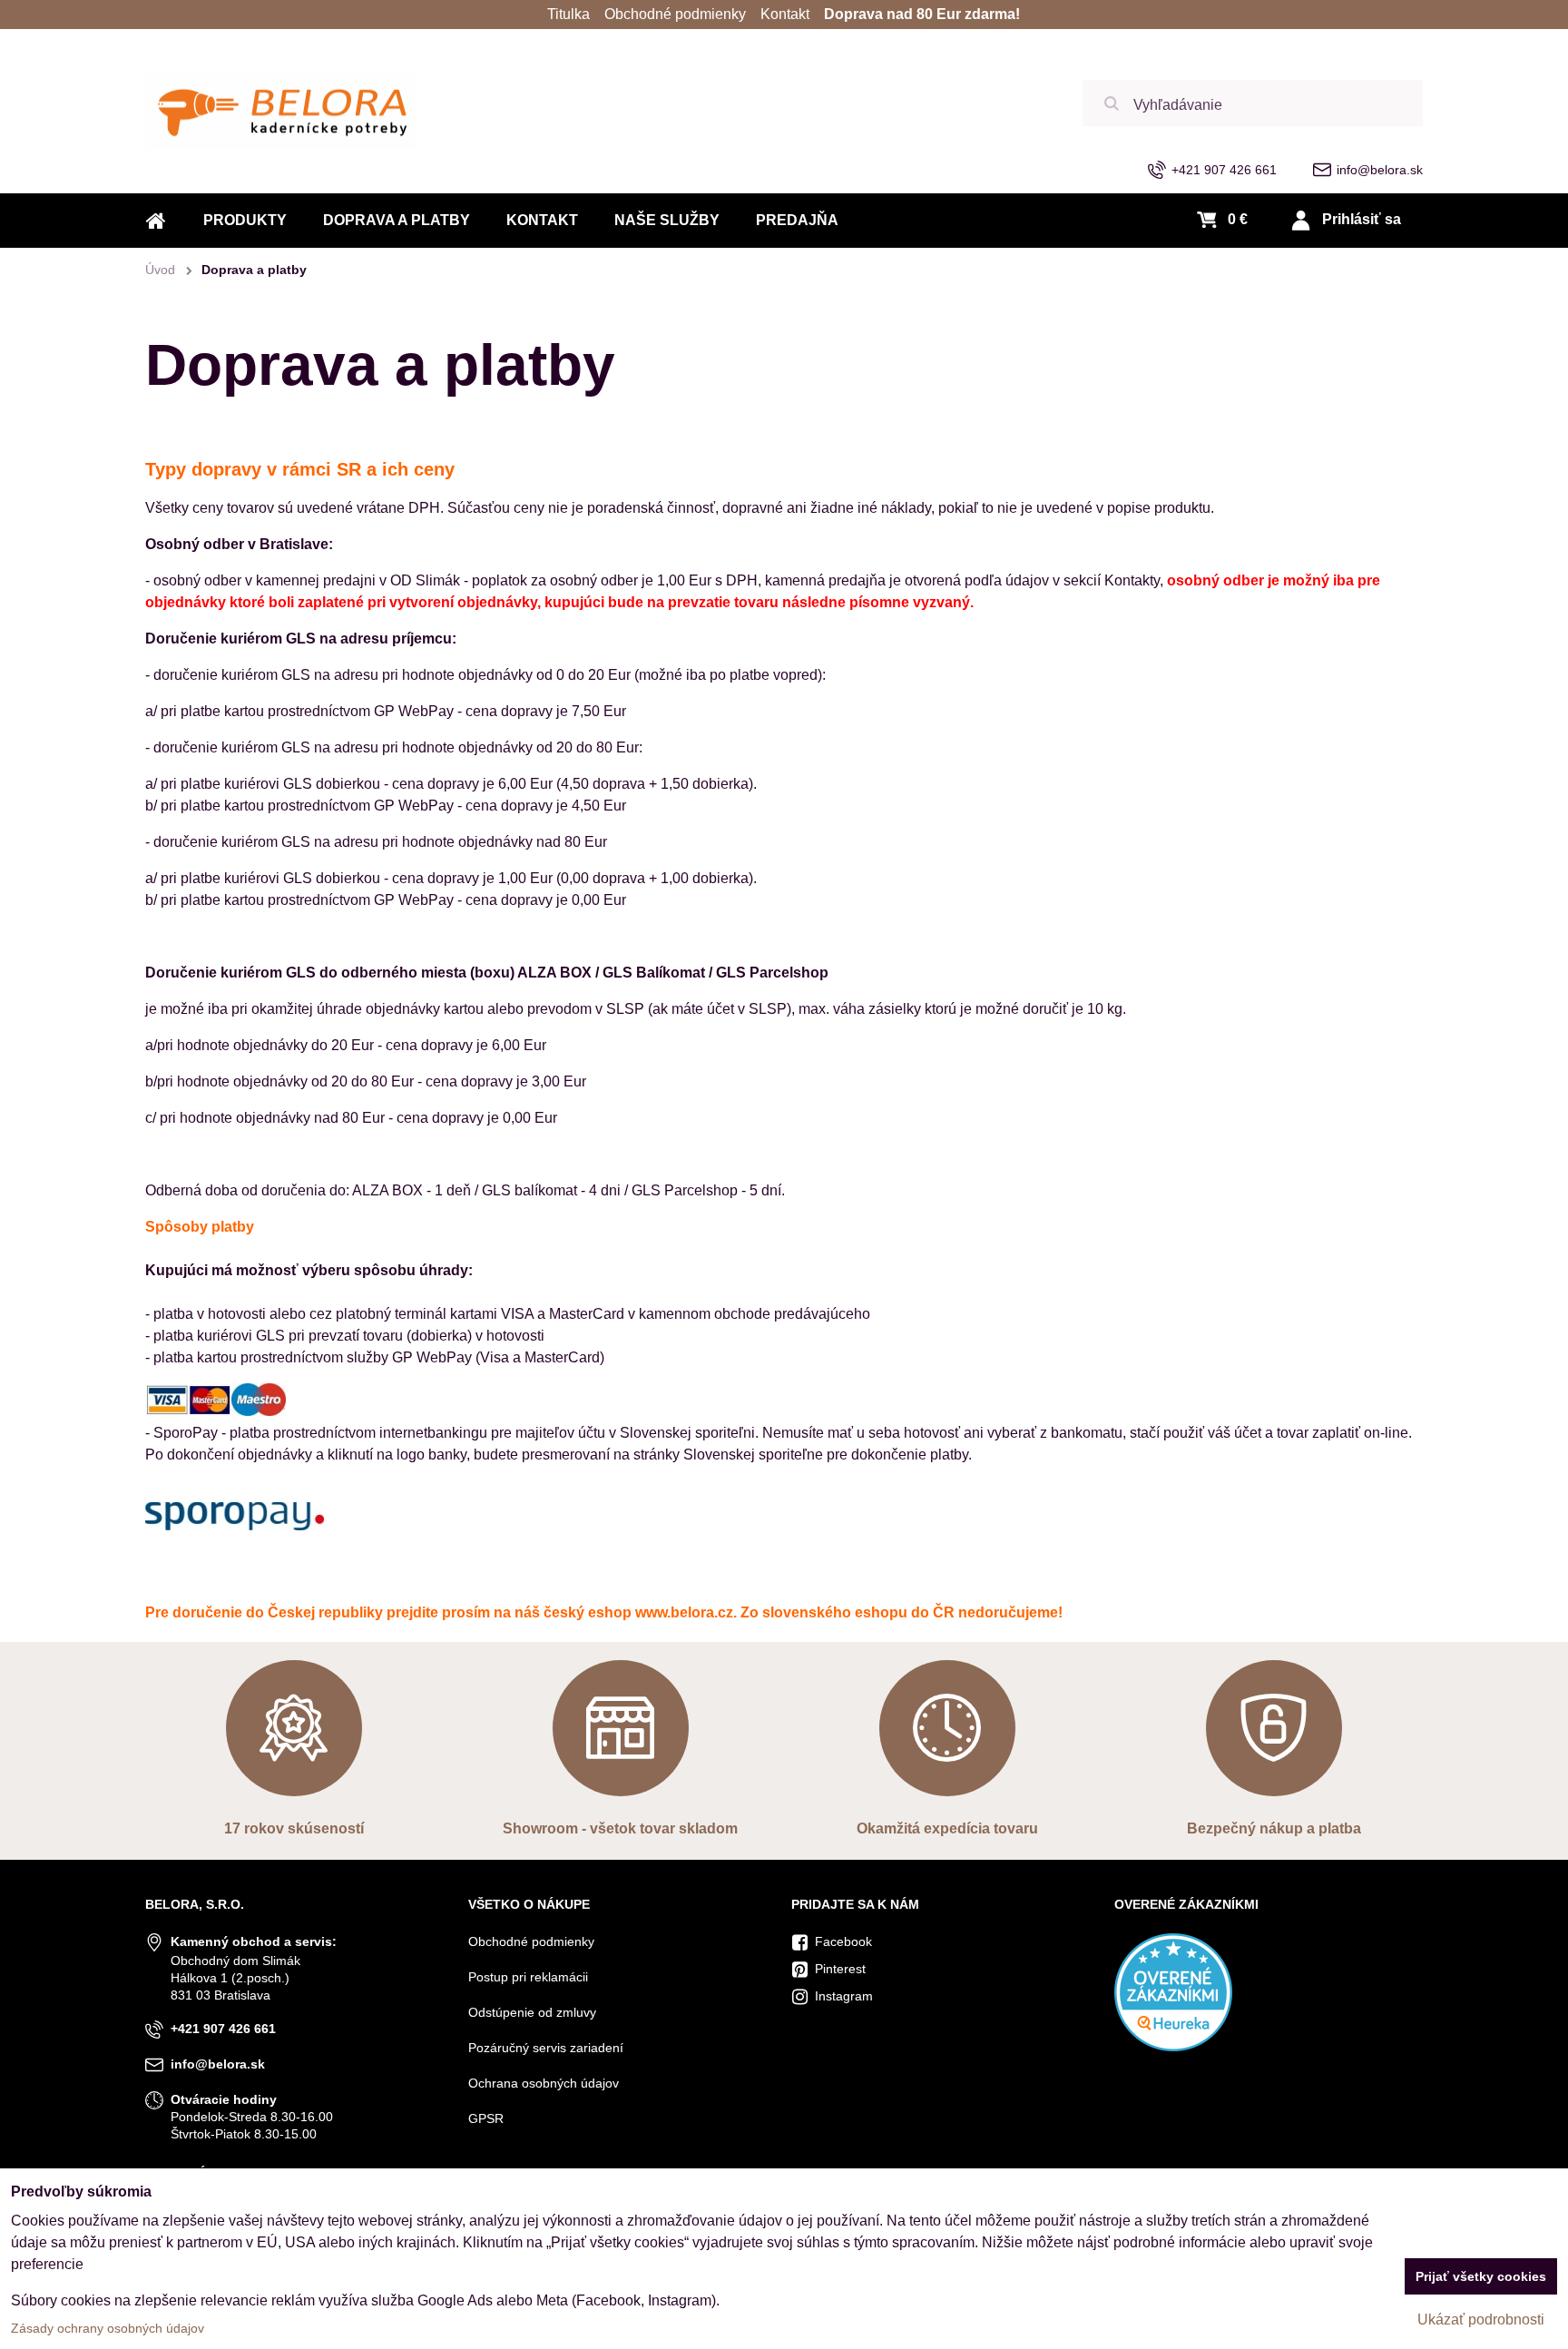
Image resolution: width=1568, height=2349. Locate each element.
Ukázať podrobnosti (1481, 2320)
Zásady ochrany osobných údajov (108, 2328)
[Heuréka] (1173, 2047)
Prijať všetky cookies (1481, 2276)
